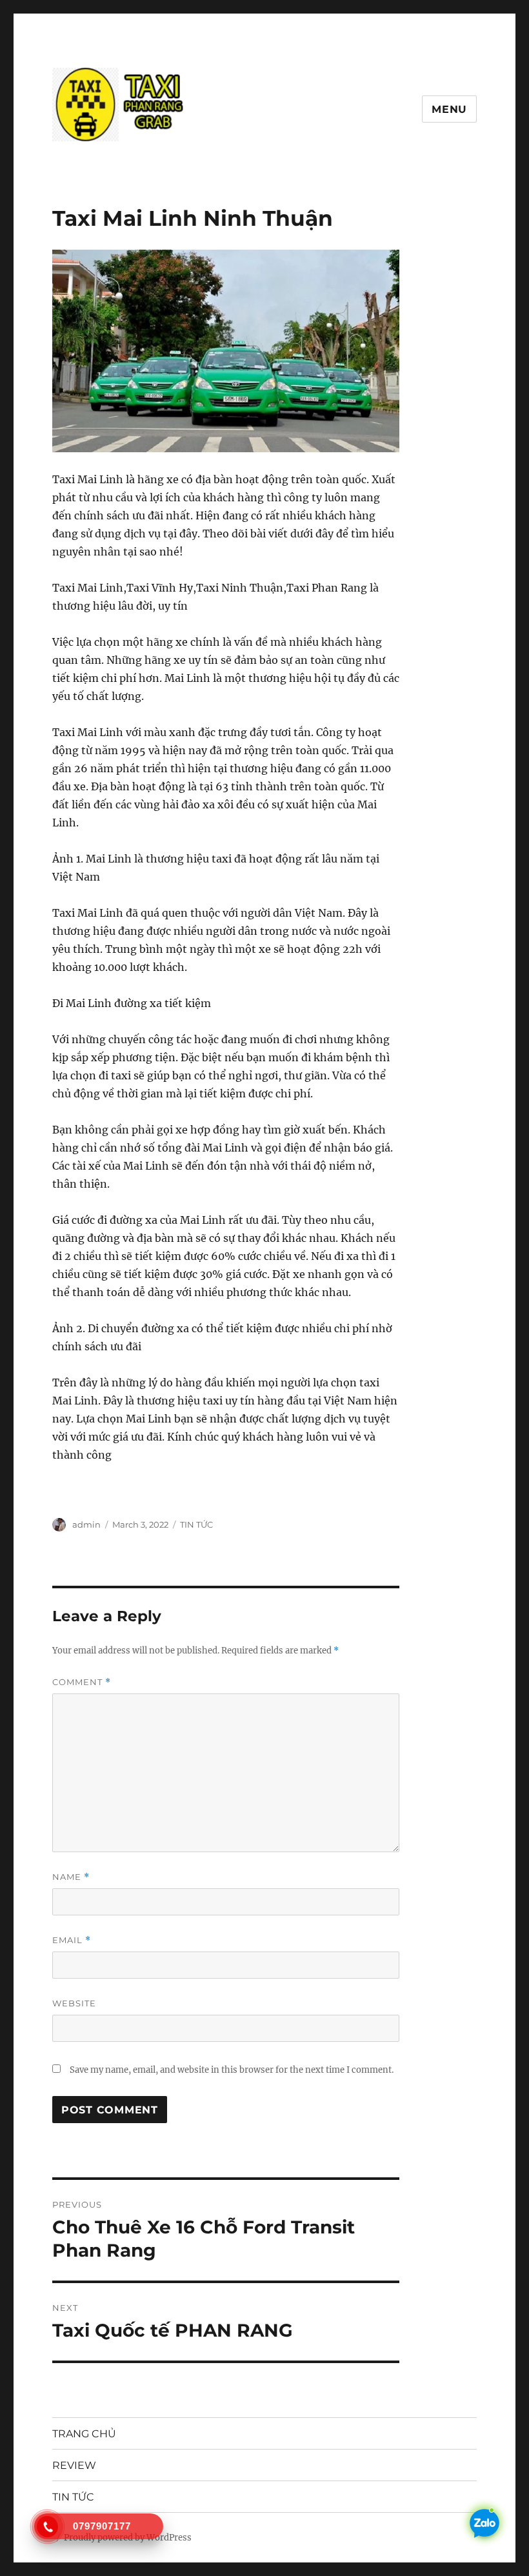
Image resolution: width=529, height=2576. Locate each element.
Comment (82, 1682)
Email (72, 1940)
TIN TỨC (196, 1524)
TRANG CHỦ (84, 2434)
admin (86, 1524)
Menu (449, 109)
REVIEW (74, 2465)
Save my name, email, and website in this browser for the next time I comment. (232, 2070)
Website (74, 2003)
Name (71, 1877)
